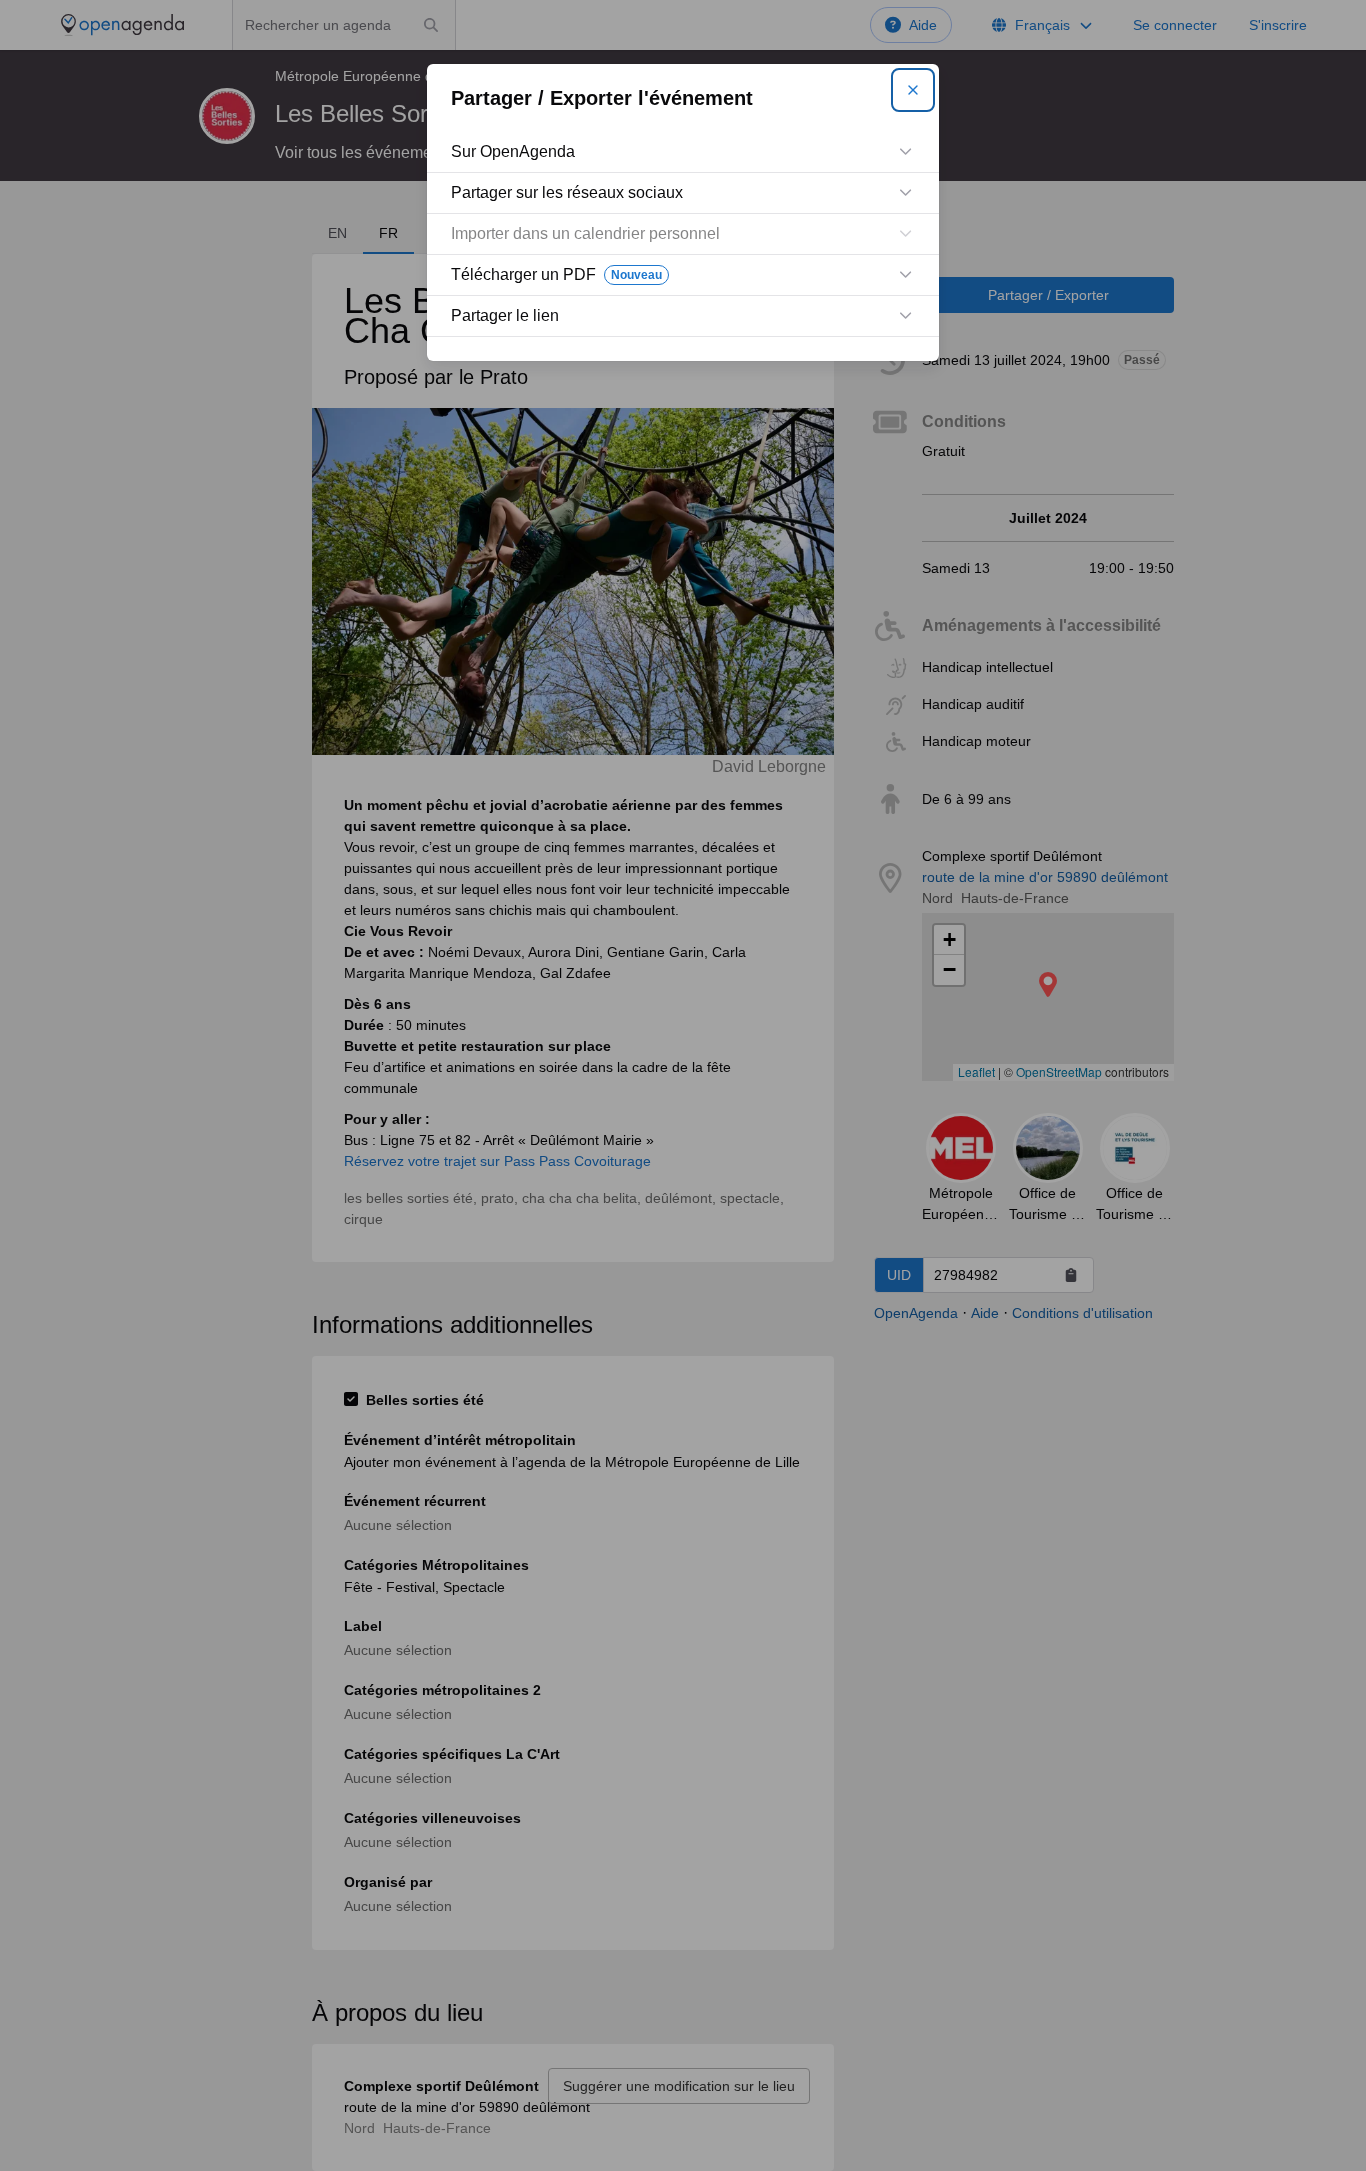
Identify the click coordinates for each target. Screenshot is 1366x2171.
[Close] (913, 90)
